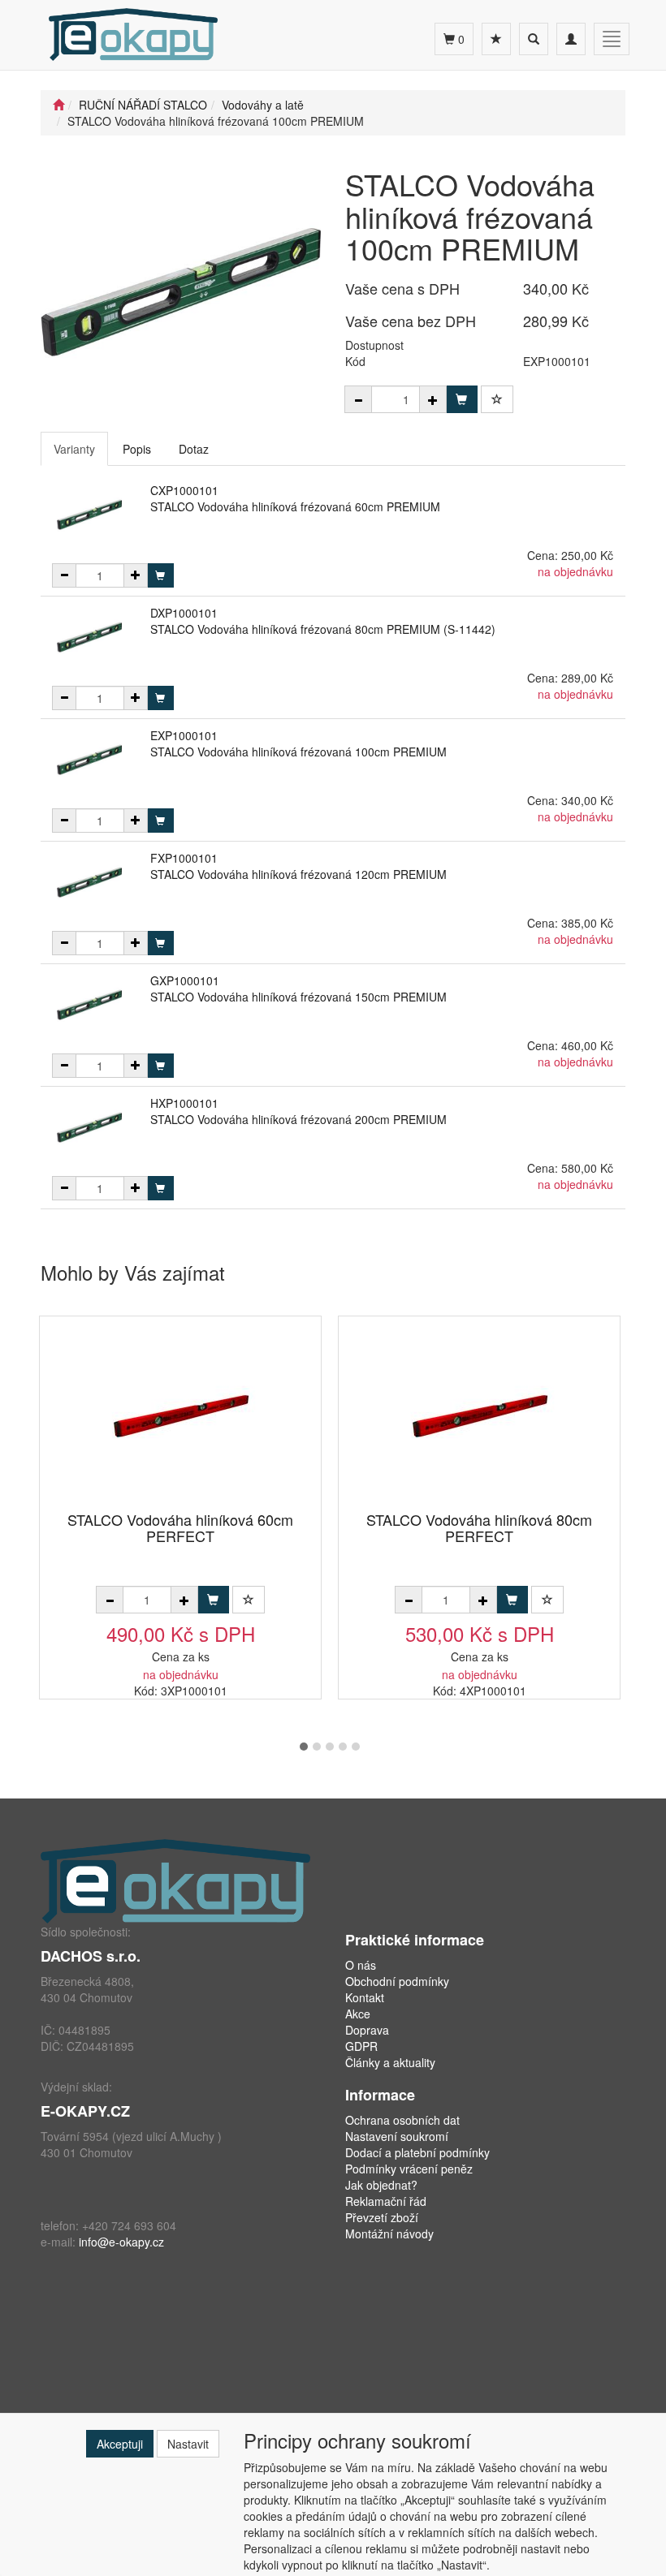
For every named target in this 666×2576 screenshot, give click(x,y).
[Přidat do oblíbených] (497, 399)
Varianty (74, 449)
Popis (137, 449)
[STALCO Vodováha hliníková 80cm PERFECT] (479, 1415)
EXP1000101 (184, 735)
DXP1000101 (184, 613)
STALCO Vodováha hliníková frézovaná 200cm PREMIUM (298, 1119)
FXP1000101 (184, 858)
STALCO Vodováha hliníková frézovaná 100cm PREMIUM (298, 752)
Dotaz (194, 449)
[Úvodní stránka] (58, 105)
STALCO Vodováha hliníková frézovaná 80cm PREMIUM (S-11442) (323, 629)
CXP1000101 (184, 490)
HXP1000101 (184, 1103)
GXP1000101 (185, 980)
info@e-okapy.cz (121, 2242)
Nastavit (188, 2444)
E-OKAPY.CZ (85, 2111)
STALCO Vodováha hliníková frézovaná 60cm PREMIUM (295, 506)
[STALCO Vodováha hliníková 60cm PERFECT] (180, 1415)
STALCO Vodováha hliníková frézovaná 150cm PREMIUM (298, 997)
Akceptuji (120, 2444)
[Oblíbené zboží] (496, 39)
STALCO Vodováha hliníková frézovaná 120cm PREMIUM (298, 874)
